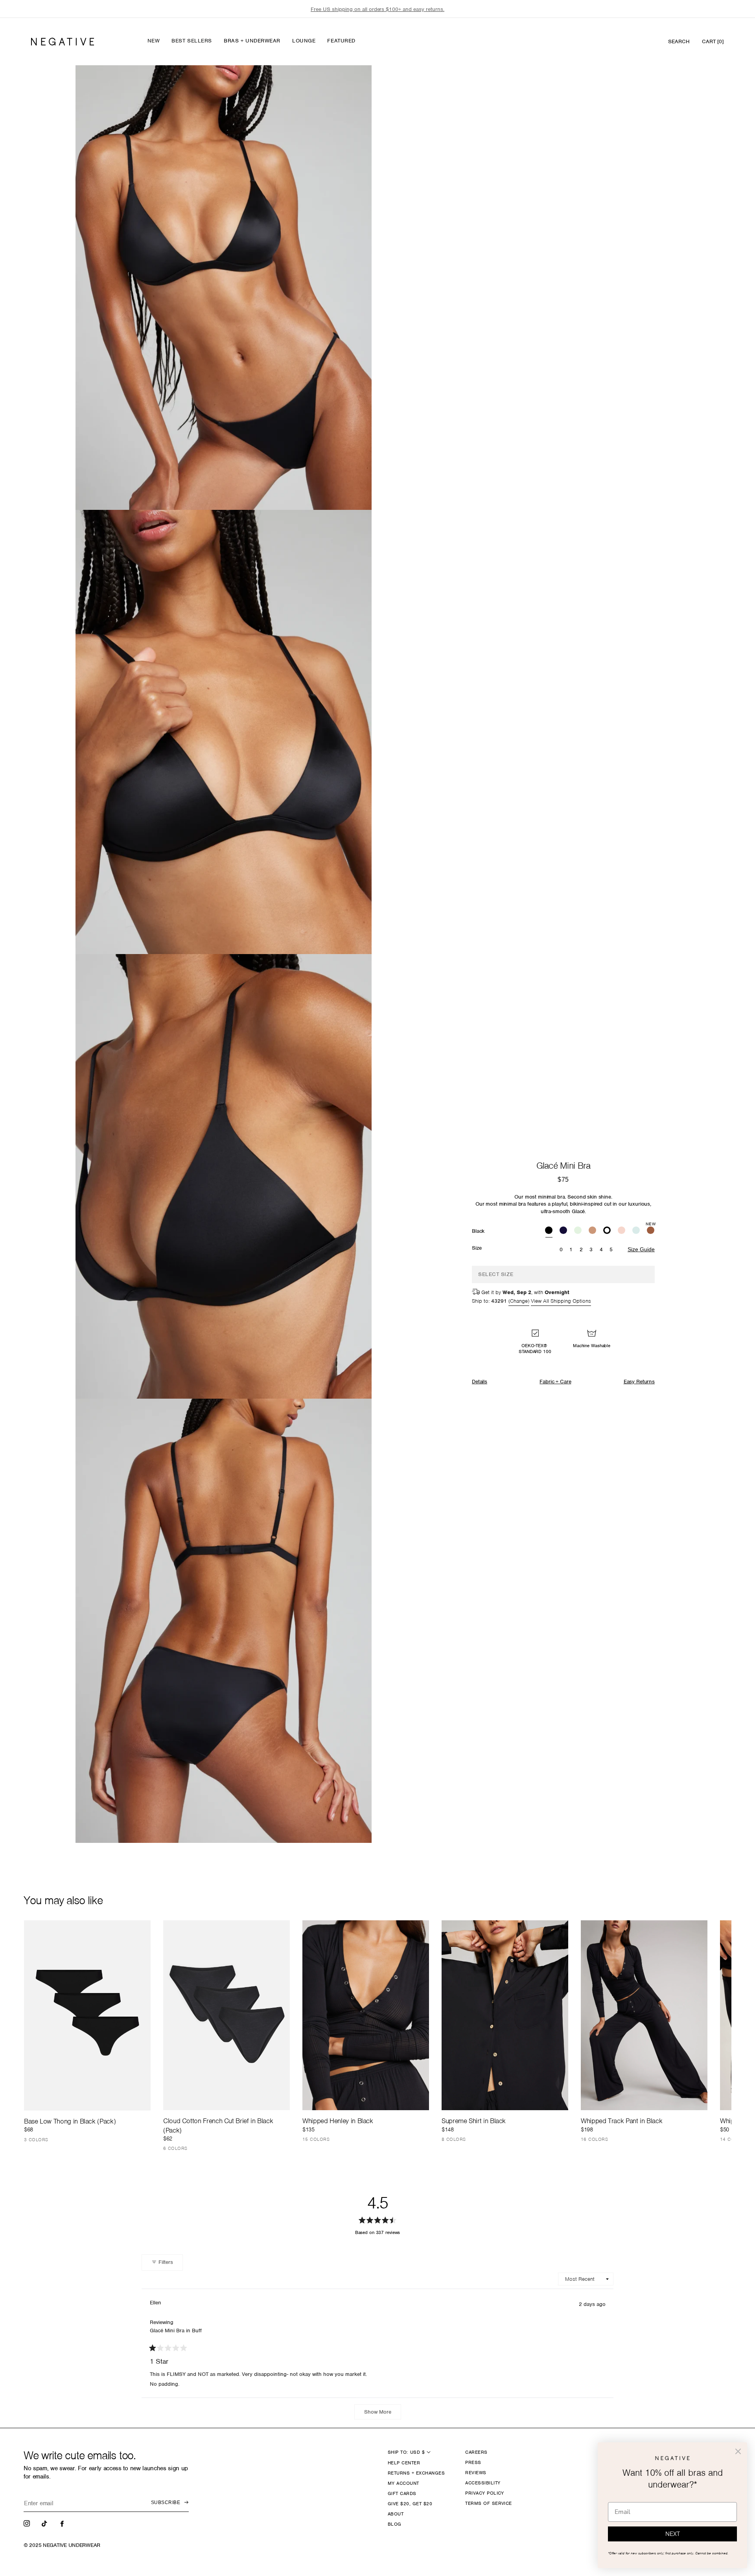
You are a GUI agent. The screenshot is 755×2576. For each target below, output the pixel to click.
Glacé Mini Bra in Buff (176, 2331)
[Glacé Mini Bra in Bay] (578, 1231)
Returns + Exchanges (416, 2473)
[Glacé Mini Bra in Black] (549, 1231)
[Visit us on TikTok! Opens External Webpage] (45, 2523)
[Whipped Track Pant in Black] (644, 2015)
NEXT (673, 2534)
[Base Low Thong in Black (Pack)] (87, 2015)
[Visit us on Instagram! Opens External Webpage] (28, 2523)
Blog (395, 2524)
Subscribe (166, 2502)
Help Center (404, 2463)
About (396, 2514)
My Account (403, 2483)
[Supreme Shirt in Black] (505, 2015)
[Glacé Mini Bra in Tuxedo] (607, 1231)
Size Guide (641, 1249)
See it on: (346, 85)
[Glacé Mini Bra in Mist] (636, 1231)
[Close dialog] (738, 2451)
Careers (476, 2452)
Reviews (476, 2473)
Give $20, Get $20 (410, 2504)
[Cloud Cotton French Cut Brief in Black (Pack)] (226, 2015)
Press (473, 2462)
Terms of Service (489, 2503)
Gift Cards (402, 2493)
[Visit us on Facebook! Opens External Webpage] (63, 2523)
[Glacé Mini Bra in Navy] (563, 1231)
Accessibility (483, 2483)
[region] (377, 9)
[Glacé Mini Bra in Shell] (621, 1231)
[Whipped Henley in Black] (366, 2015)
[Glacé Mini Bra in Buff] (592, 1231)
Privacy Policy (485, 2493)
